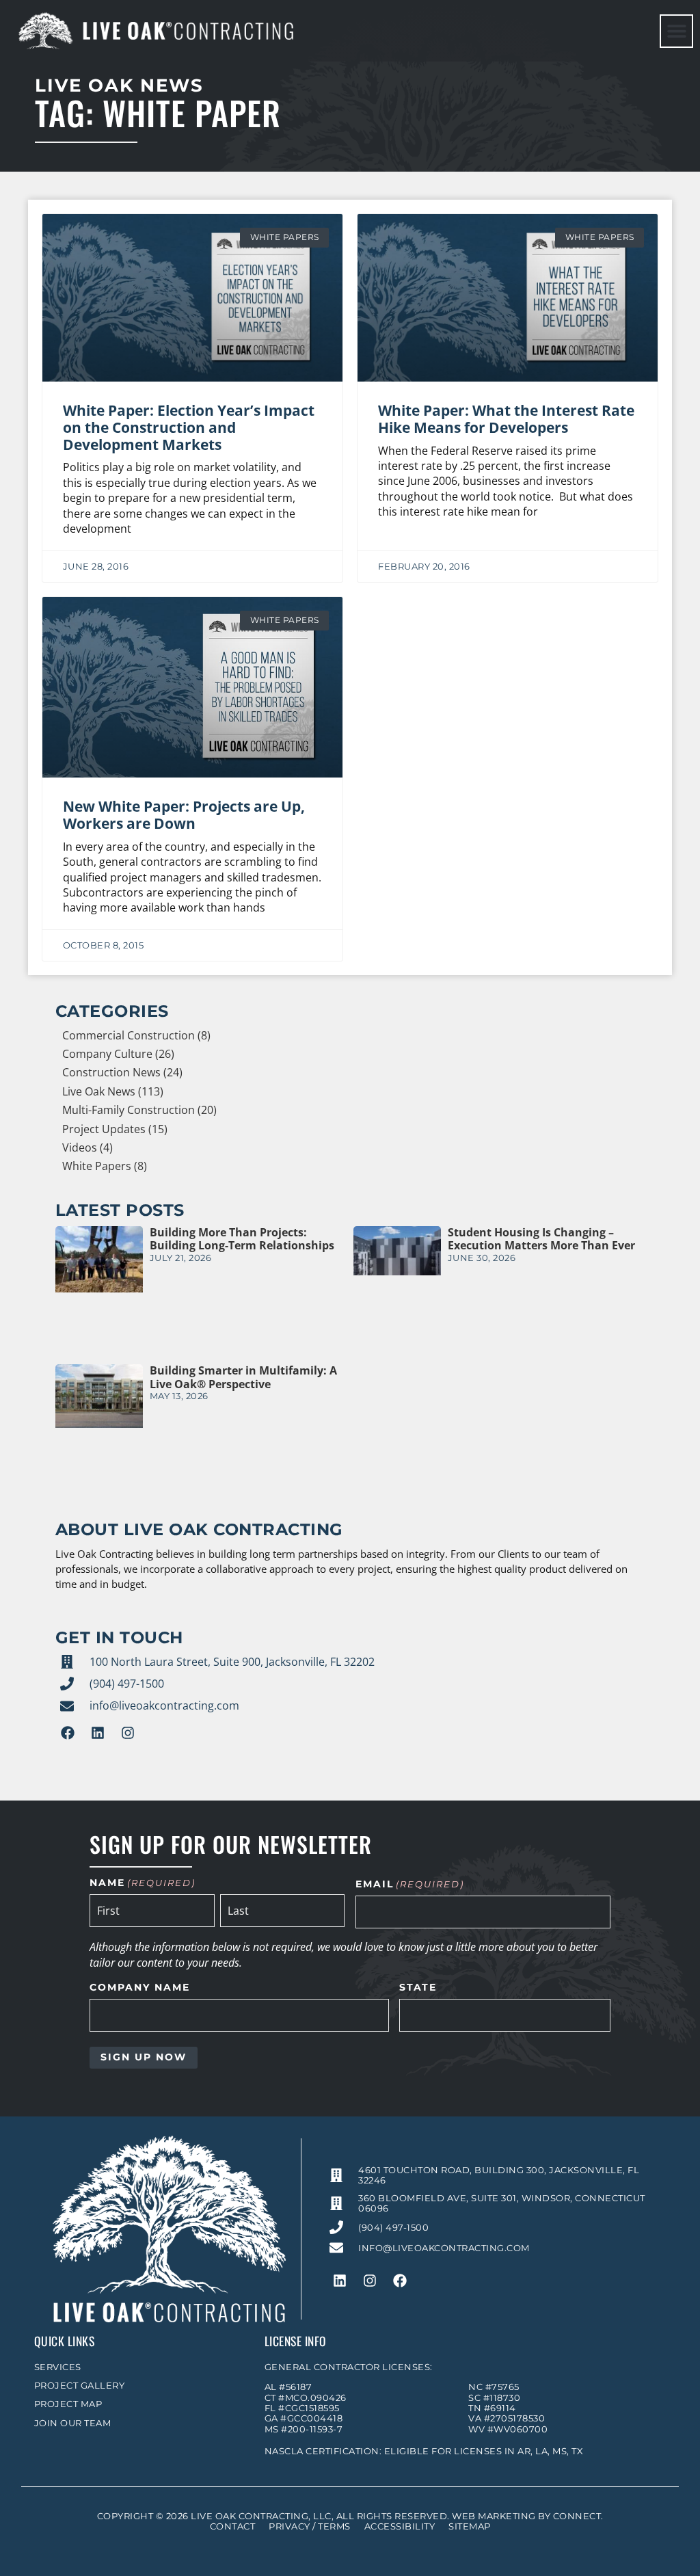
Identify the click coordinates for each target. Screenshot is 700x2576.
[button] (676, 31)
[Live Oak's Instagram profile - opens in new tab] (128, 1733)
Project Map (68, 2404)
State (418, 1988)
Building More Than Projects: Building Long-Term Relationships (242, 1239)
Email (410, 1885)
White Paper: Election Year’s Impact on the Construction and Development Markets (189, 427)
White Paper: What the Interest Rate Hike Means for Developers (506, 419)
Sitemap (470, 2526)
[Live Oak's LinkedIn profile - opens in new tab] (98, 1733)
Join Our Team (73, 2423)
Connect (577, 2516)
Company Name (140, 1988)
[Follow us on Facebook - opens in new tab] (68, 1733)
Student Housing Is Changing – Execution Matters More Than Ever (541, 1239)
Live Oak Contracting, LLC (261, 2516)
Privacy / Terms (310, 2526)
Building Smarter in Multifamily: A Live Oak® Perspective (243, 1377)
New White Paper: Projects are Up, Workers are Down (184, 815)
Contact (233, 2526)
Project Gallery (80, 2386)
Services (58, 2367)
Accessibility (400, 2526)
